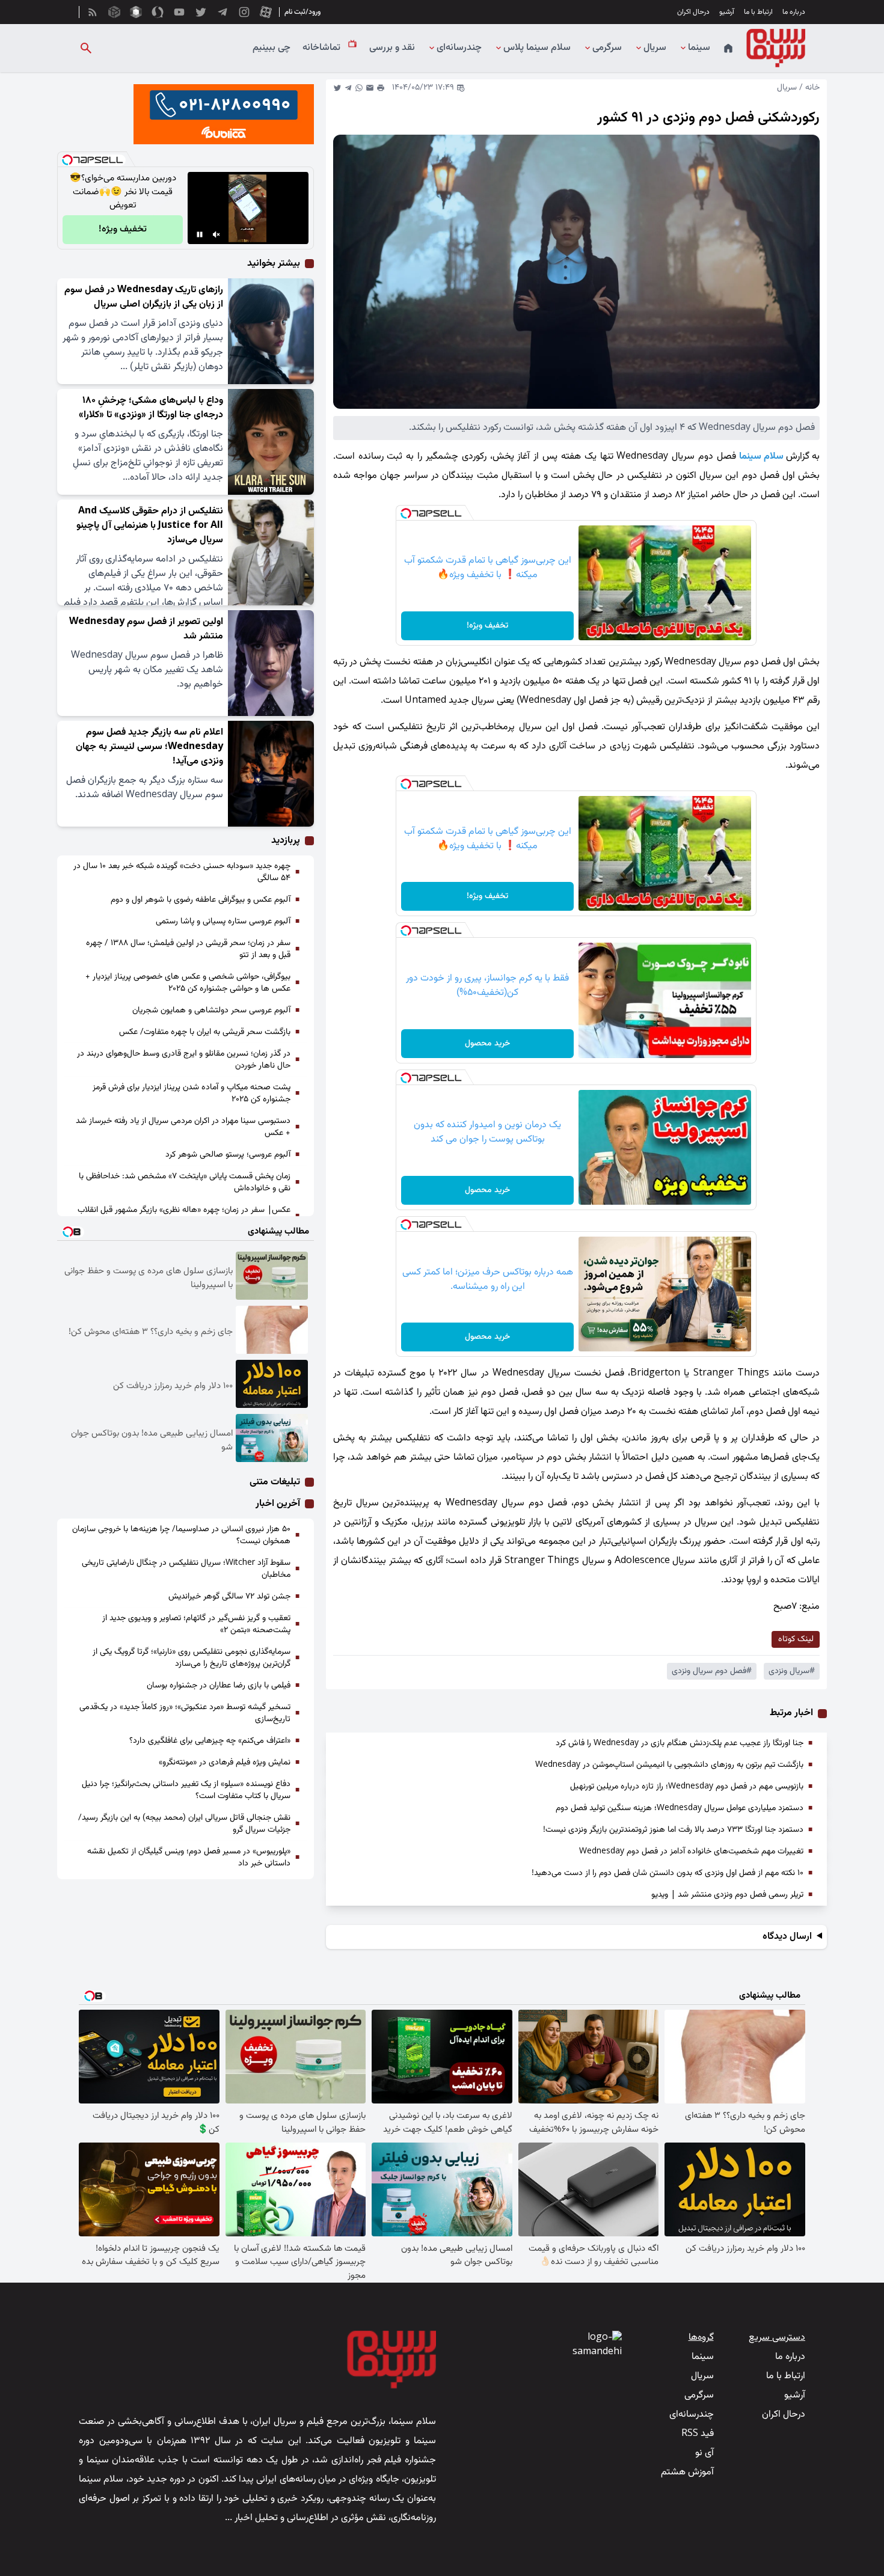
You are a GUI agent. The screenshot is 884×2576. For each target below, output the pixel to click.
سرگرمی (607, 48)
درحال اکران (693, 12)
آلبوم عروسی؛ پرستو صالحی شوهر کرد (228, 1155)
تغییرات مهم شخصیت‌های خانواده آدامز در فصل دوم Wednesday (691, 1852)
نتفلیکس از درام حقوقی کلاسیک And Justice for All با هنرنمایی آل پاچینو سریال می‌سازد (150, 526)
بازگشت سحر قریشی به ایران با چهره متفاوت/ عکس (205, 1032)
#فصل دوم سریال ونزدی (712, 1671)
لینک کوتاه (796, 1639)
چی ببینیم (272, 48)
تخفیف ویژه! (487, 626)
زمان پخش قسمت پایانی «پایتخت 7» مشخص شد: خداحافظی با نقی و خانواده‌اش (185, 1182)
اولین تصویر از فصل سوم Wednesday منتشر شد (146, 629)
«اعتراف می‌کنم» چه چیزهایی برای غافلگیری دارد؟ (210, 1741)
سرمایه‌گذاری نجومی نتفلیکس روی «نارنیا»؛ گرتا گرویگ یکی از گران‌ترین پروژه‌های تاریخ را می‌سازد (192, 1658)
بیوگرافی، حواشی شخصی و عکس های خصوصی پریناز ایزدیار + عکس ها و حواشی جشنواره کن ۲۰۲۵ (188, 983)
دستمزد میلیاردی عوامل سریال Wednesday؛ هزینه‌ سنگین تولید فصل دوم (680, 1808)
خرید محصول (487, 1044)
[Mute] (216, 234)
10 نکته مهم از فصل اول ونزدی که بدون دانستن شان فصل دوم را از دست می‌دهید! (668, 1873)
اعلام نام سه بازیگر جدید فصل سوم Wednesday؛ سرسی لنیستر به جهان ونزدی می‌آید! (149, 747)
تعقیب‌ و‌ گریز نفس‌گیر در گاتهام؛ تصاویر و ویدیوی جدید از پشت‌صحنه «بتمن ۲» (196, 1624)
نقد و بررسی (392, 48)
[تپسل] (406, 513)
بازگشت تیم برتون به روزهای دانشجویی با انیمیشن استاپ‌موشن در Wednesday (669, 1765)
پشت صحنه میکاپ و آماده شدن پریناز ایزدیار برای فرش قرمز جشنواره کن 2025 (192, 1094)
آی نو (704, 2453)
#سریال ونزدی (792, 1671)
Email (370, 88)
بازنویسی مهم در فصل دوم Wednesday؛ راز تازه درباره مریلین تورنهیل (687, 1787)
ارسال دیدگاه (787, 1937)
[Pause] (200, 234)
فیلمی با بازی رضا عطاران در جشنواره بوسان (219, 1686)
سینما (699, 48)
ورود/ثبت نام (302, 12)
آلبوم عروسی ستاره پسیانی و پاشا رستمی (223, 922)
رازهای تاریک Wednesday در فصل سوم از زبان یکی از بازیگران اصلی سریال (144, 297)
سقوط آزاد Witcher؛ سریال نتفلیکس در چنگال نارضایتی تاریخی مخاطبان (186, 1569)
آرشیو (727, 12)
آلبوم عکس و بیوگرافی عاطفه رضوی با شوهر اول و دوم (201, 900)
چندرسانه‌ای (459, 48)
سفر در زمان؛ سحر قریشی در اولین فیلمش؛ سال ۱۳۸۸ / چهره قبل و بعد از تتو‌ (188, 949)
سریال (655, 48)
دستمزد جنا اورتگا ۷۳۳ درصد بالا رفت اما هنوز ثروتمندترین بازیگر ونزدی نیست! (673, 1830)
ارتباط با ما (758, 12)
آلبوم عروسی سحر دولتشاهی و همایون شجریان (211, 1011)
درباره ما (794, 12)
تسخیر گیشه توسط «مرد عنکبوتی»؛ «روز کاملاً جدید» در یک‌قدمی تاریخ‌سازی (185, 1713)
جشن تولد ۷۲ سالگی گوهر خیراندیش (229, 1597)
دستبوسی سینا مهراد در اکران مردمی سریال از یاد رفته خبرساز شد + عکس (183, 1127)
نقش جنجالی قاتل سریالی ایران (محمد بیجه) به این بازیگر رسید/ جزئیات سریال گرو (184, 1824)
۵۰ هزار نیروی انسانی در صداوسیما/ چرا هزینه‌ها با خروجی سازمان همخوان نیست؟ (181, 1535)
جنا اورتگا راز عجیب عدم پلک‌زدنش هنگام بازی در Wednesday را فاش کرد (680, 1743)
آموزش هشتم (687, 2472)
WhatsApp (359, 88)
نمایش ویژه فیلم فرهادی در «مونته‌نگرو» (225, 1763)
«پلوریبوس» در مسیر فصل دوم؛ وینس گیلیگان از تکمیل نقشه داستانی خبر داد (189, 1858)
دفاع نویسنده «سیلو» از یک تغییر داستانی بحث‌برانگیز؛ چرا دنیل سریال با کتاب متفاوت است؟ (186, 1790)
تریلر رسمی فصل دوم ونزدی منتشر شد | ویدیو (727, 1895)
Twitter (337, 88)
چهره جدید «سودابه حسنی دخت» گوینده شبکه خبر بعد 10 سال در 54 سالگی (182, 872)
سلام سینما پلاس (537, 48)
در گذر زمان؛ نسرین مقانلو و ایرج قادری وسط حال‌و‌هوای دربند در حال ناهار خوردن (184, 1060)
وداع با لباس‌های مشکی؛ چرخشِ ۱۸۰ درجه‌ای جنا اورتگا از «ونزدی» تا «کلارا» (151, 408)
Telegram (348, 88)
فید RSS (698, 2434)
